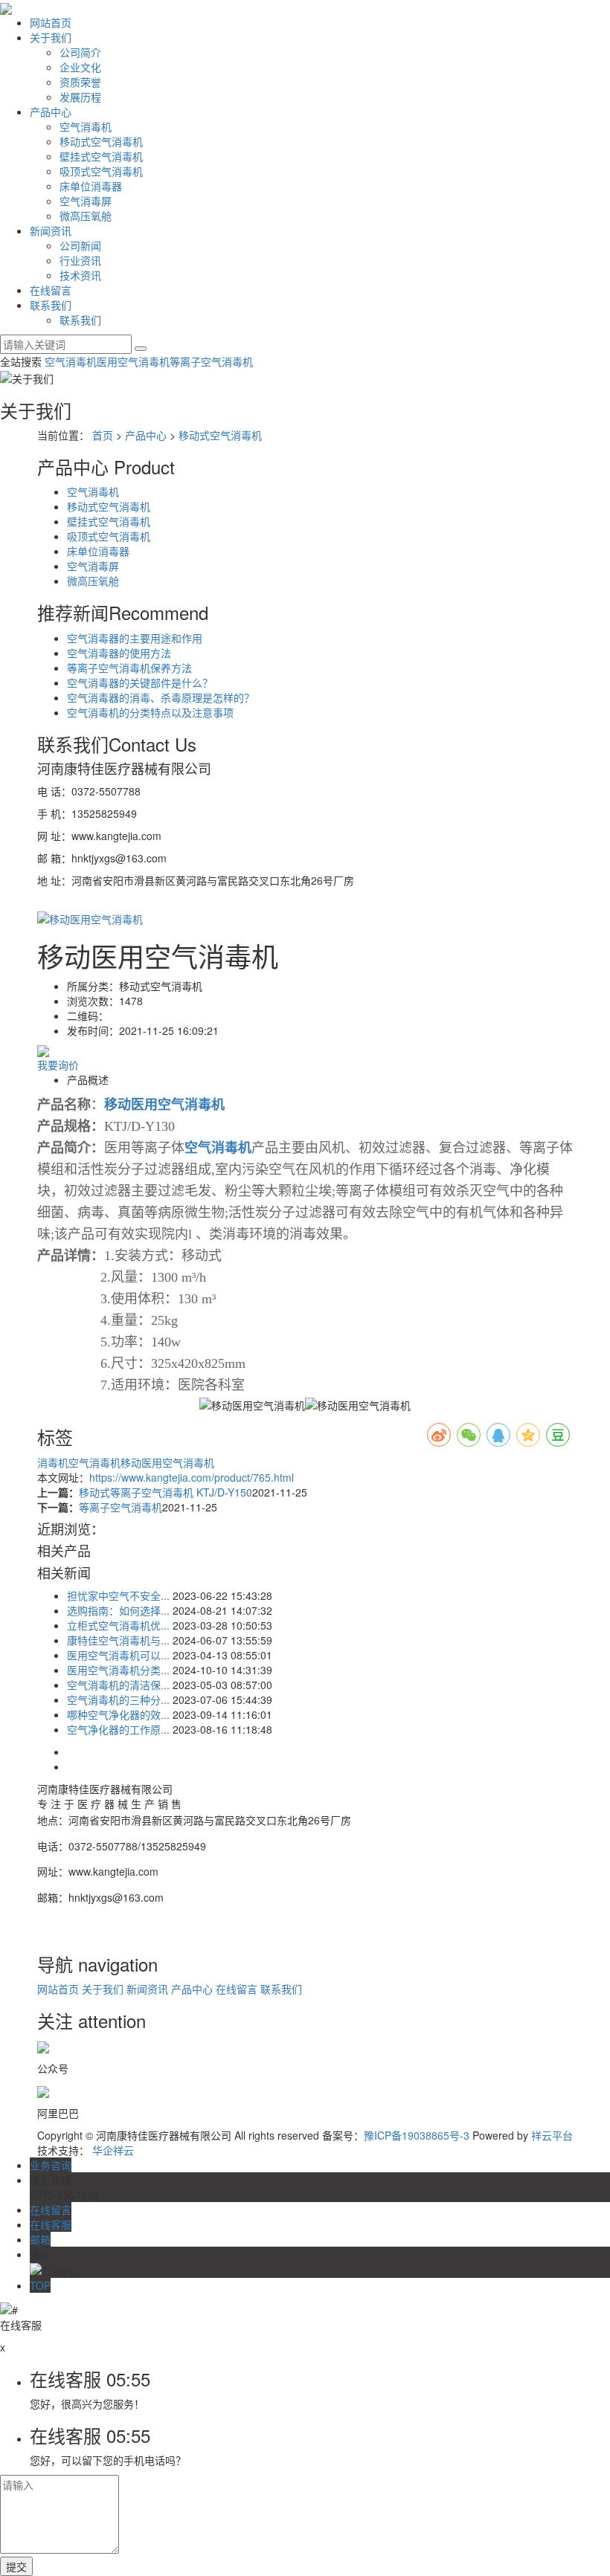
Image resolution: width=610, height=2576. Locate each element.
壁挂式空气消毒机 (101, 156)
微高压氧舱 (86, 216)
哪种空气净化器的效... (118, 1714)
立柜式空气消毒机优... (118, 1625)
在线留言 (51, 290)
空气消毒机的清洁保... (118, 1685)
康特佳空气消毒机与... (118, 1640)
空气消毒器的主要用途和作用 (135, 638)
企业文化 (80, 67)
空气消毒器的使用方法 (119, 653)
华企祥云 (113, 2150)
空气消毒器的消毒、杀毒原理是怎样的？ (161, 697)
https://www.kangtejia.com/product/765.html (192, 1477)
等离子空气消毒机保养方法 (129, 668)
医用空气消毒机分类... (118, 1670)
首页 (103, 435)
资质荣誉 (80, 82)
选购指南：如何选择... (118, 1610)
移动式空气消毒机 (101, 141)
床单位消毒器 (91, 186)
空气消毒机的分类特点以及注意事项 (150, 712)
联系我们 (51, 305)
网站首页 (51, 22)
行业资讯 (80, 260)
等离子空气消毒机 (211, 361)
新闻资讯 (51, 230)
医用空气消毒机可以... (118, 1655)
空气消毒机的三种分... (118, 1699)
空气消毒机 (86, 126)
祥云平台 (552, 2135)
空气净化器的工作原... (118, 1729)
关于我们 (51, 37)
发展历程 (80, 97)
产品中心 (51, 112)
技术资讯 (80, 275)
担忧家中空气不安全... (118, 1595)
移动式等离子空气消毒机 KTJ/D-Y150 (166, 1492)
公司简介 (80, 52)
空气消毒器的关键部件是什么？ (140, 682)
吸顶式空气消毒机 (101, 171)
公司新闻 (80, 245)
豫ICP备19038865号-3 (417, 2135)
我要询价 (58, 1065)
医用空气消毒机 (133, 361)
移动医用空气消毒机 (167, 1462)
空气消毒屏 (86, 201)
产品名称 (64, 1105)
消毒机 (53, 1462)
